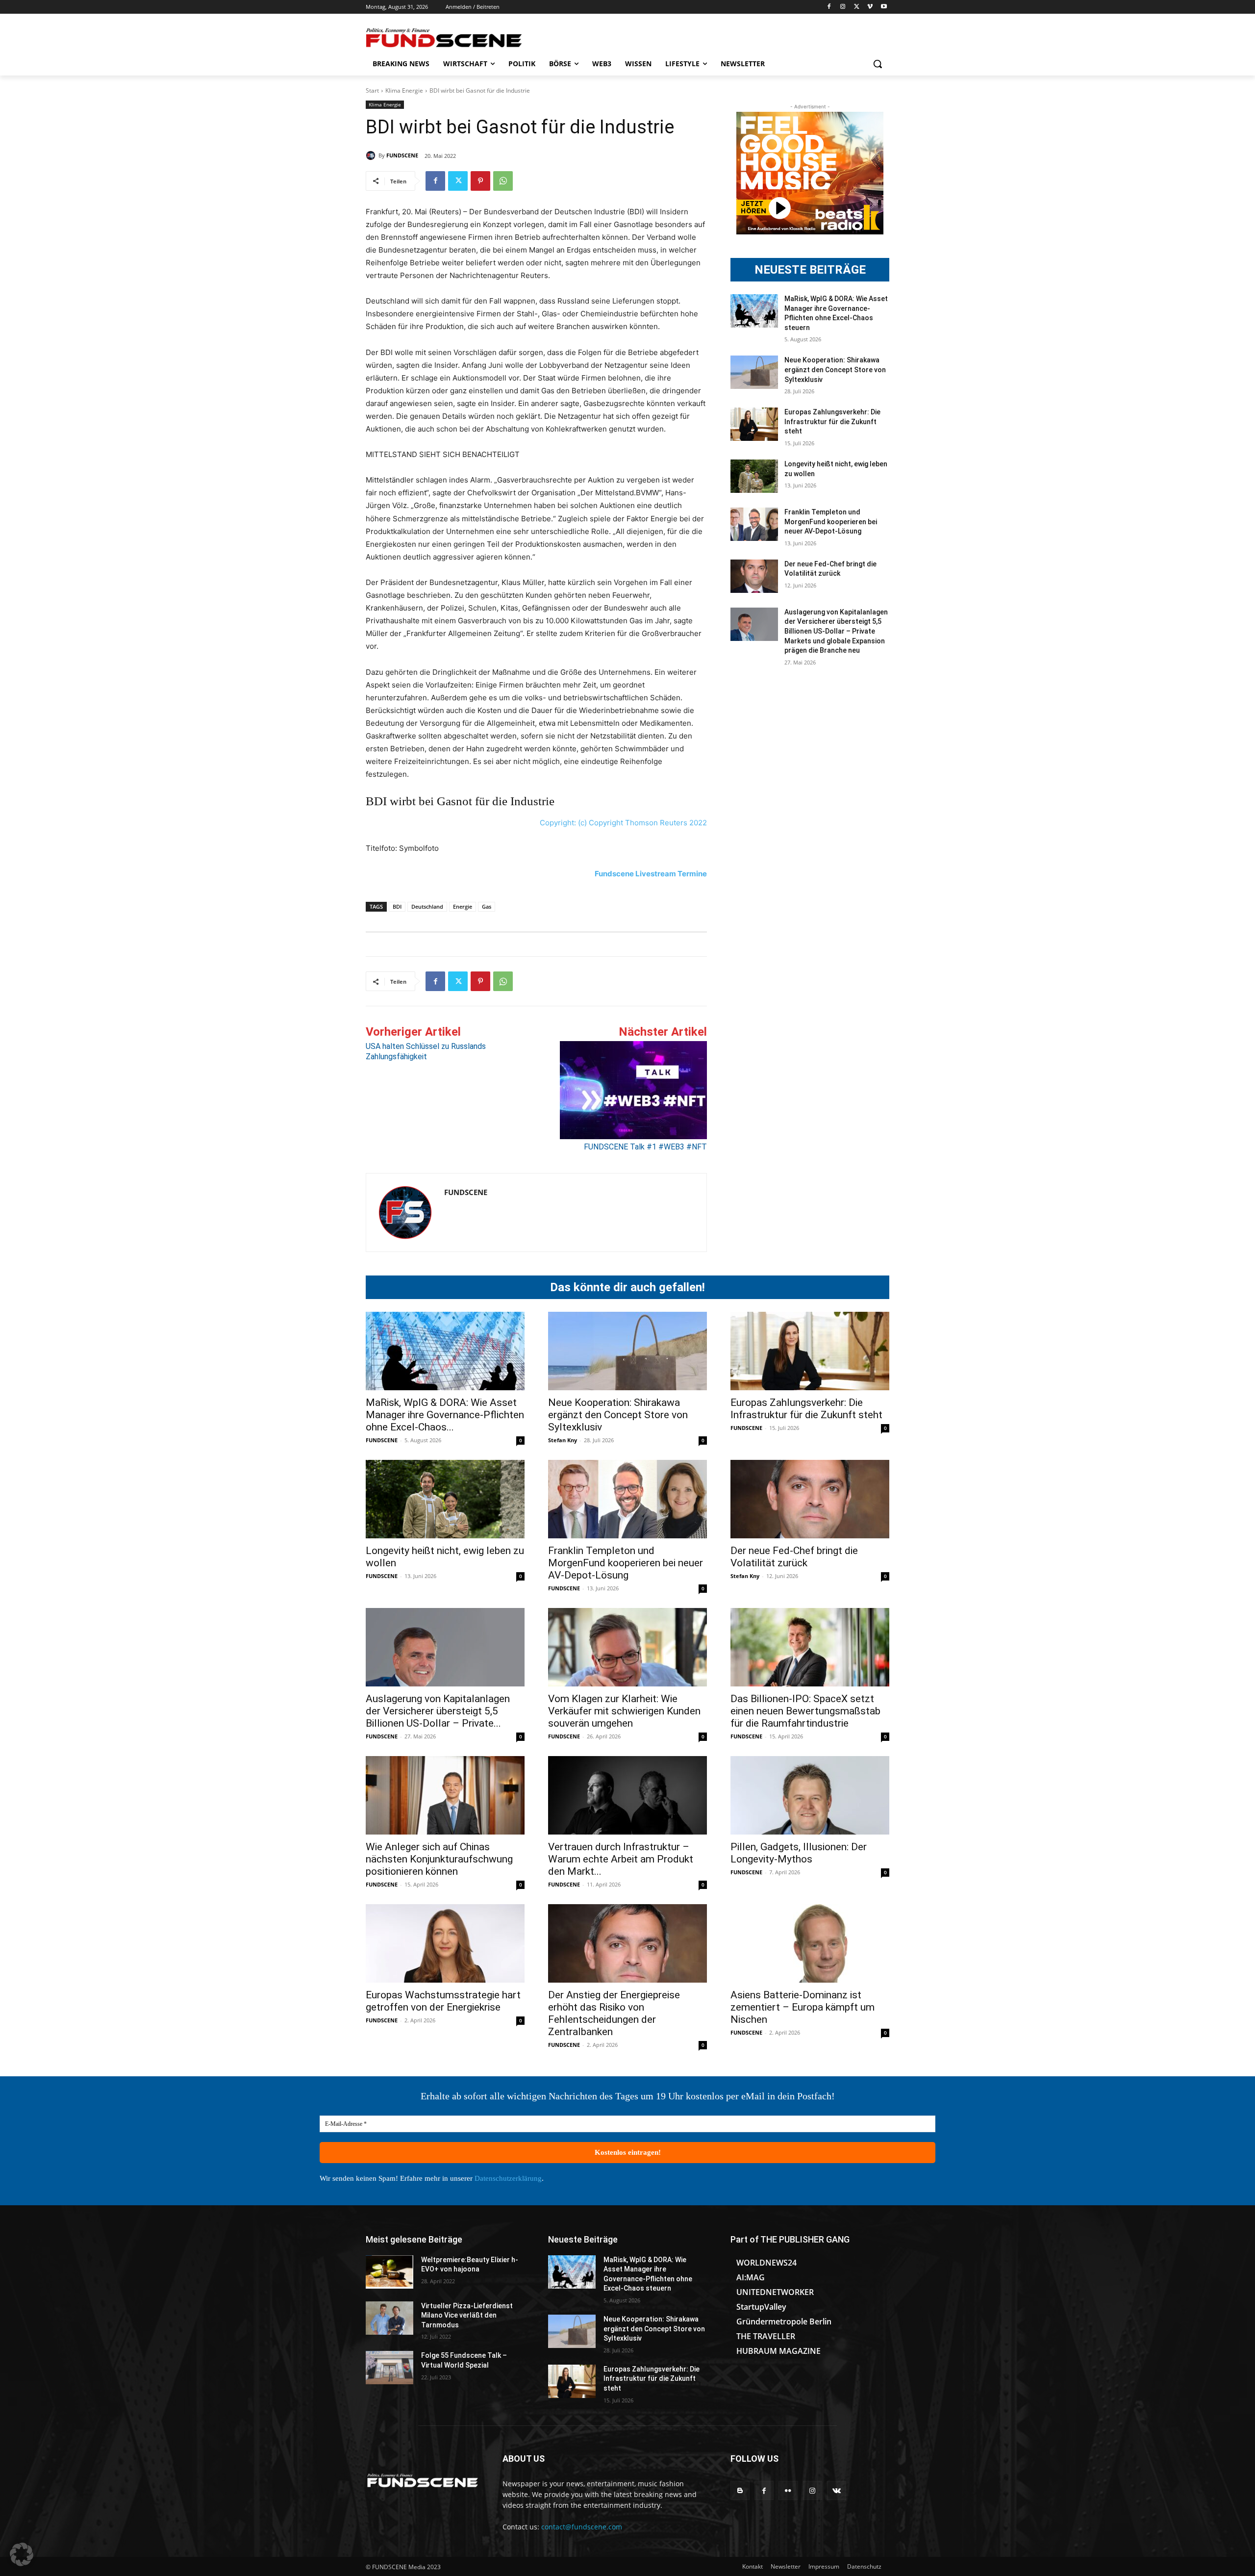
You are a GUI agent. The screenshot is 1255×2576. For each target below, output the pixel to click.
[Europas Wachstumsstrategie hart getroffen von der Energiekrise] (445, 1943)
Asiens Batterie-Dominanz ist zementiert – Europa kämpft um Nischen (803, 2007)
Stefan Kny (563, 1440)
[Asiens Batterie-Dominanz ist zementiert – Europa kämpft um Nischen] (810, 1943)
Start (372, 90)
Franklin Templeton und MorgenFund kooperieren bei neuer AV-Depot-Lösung (831, 522)
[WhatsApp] (503, 181)
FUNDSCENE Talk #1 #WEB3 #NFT (645, 1147)
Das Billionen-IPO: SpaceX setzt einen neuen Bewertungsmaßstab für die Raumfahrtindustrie (805, 1711)
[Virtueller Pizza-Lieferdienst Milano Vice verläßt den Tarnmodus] (389, 2318)
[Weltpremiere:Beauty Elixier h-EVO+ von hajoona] (389, 2272)
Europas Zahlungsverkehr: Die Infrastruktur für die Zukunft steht (832, 421)
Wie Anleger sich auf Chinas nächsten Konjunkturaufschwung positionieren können (439, 1859)
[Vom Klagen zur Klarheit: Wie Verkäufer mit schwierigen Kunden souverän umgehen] (627, 1647)
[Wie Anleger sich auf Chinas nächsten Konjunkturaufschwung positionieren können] (445, 1795)
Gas (487, 906)
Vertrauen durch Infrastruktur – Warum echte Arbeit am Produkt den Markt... (621, 1859)
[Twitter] (857, 7)
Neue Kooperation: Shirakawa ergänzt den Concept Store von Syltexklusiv (835, 370)
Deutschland (427, 906)
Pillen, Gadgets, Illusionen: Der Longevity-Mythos (799, 1853)
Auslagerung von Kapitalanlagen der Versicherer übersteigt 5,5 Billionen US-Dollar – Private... (438, 1711)
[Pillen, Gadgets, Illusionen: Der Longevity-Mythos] (810, 1795)
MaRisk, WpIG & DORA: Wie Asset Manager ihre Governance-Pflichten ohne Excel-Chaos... (445, 1415)
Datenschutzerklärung (508, 2178)
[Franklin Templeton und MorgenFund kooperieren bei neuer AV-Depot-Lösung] (754, 524)
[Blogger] (740, 2490)
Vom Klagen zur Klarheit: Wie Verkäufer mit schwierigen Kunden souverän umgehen (624, 1711)
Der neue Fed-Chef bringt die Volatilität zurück (794, 1557)
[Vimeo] (870, 7)
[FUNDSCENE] (372, 155)
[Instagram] (843, 7)
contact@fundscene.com (582, 2527)
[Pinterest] (480, 181)
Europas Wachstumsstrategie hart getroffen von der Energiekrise (443, 2001)
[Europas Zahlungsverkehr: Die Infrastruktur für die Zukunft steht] (754, 424)
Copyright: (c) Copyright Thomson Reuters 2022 (623, 823)
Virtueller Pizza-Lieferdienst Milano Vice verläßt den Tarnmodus (467, 2315)
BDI (397, 906)
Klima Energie (404, 90)
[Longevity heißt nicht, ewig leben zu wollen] (754, 476)
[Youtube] (884, 7)
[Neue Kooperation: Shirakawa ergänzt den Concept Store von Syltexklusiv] (754, 372)
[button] (878, 64)
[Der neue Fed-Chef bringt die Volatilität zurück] (754, 576)
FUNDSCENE (402, 155)
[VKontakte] (837, 2490)
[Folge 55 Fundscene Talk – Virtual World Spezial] (389, 2368)
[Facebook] (829, 7)
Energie (463, 906)
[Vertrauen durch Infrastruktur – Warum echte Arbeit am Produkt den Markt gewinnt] (627, 1795)
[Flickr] (788, 2490)
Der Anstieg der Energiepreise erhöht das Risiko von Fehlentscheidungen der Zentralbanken (614, 2013)
